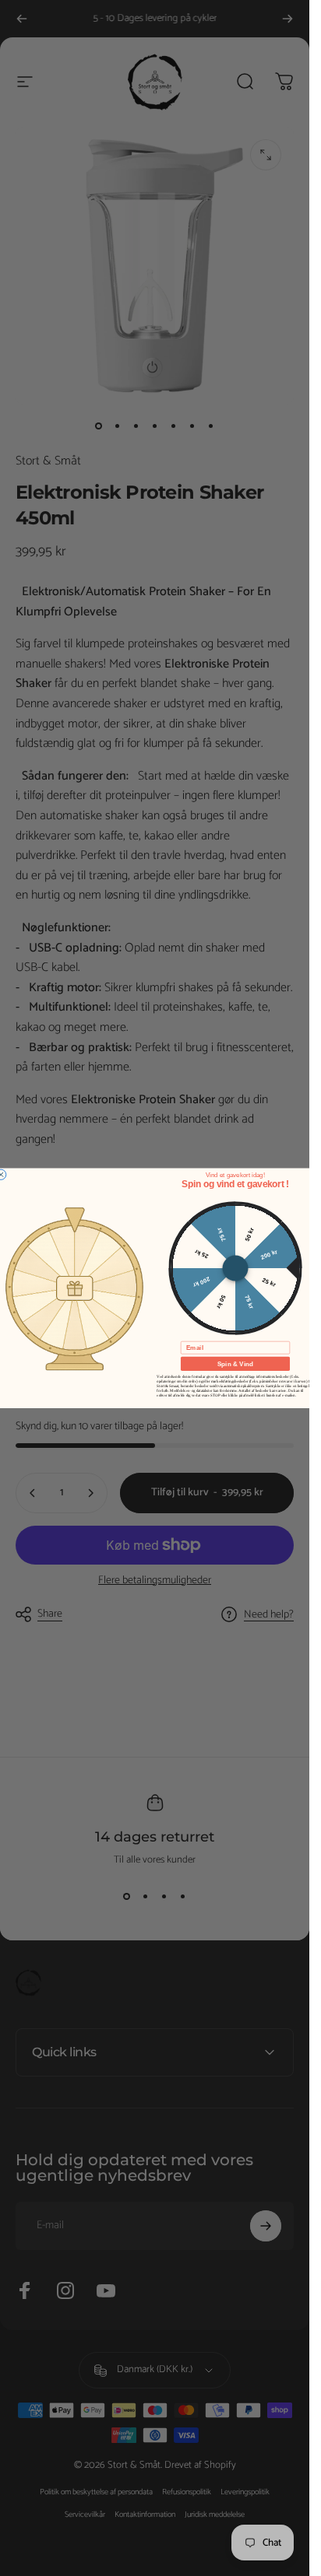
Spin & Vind (235, 1363)
